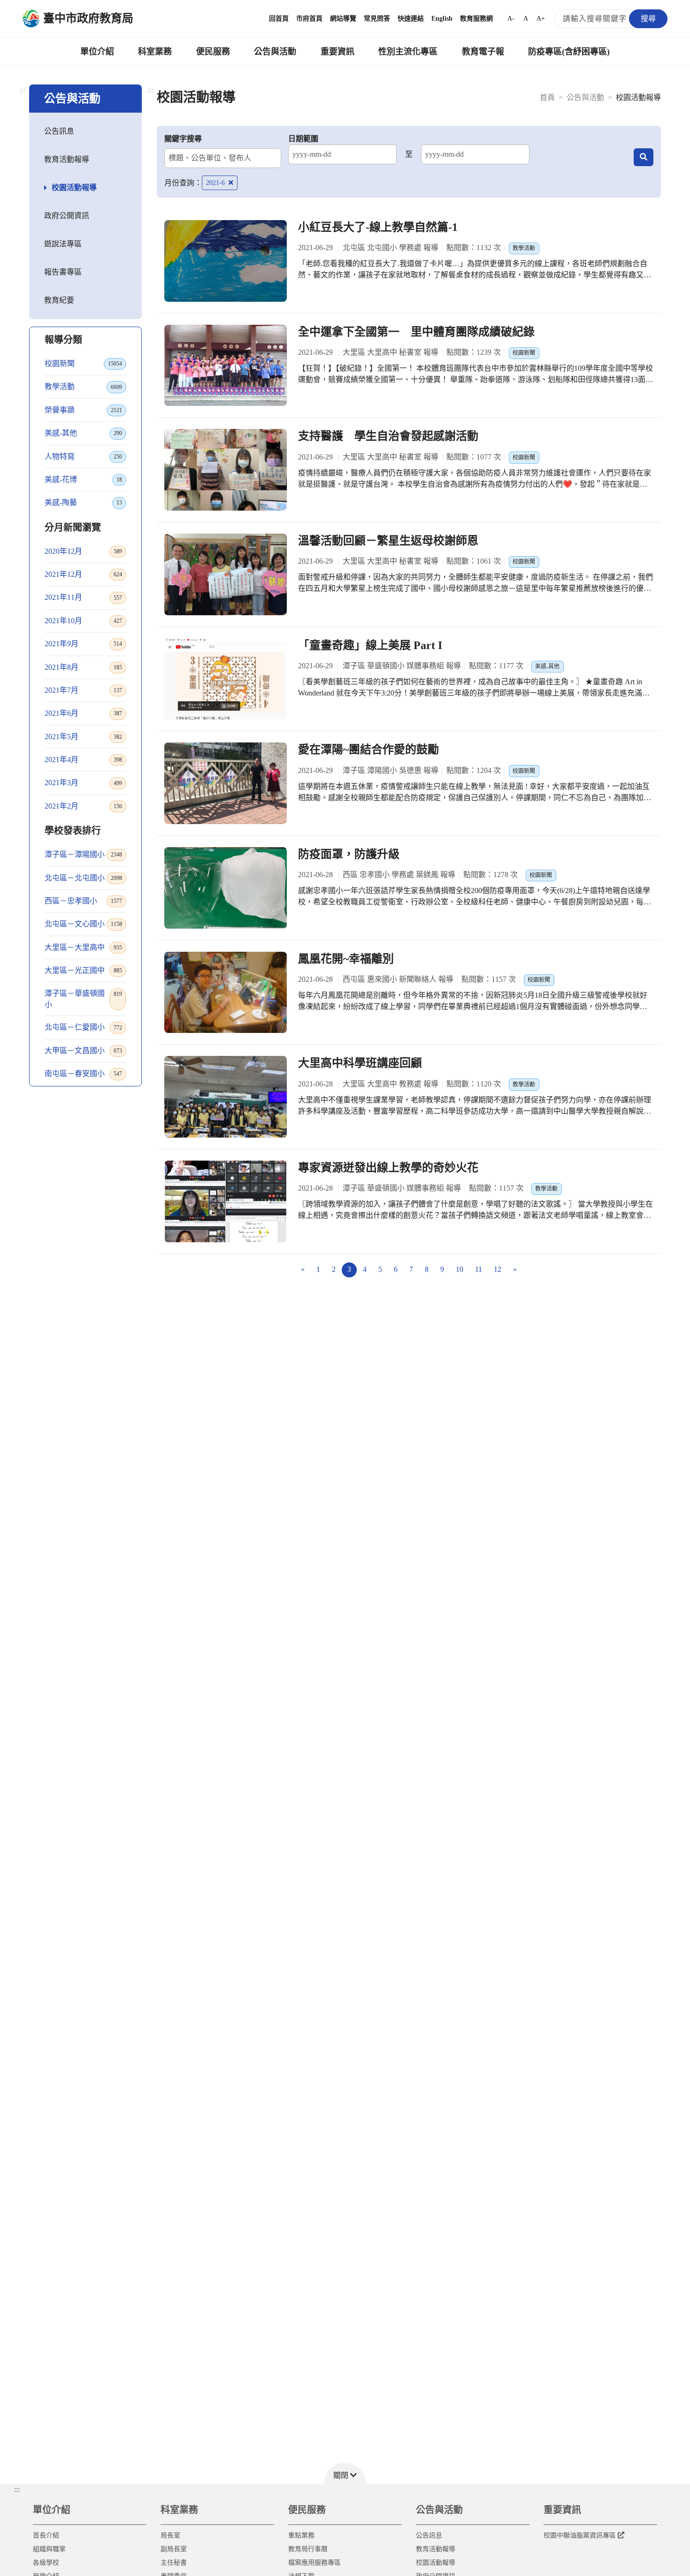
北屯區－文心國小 (83, 924)
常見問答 (377, 19)
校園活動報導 (74, 187)
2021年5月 (83, 737)
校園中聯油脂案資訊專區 (580, 2535)
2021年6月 (83, 713)
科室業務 (155, 52)
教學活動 (83, 386)
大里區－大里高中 (83, 947)
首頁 (547, 97)
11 (479, 1269)
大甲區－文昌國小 (83, 1051)
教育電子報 (483, 52)
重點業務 (301, 2535)
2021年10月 (83, 621)
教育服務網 (476, 19)
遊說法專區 (63, 244)
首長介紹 (46, 2535)
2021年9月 (83, 644)
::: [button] (17, 2489)
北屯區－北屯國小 (83, 878)
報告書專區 (63, 272)
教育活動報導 (67, 159)
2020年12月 (83, 551)
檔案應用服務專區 (314, 2563)
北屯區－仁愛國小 (83, 1027)
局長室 (170, 2535)
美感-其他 (83, 433)
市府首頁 (309, 19)
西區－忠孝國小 (83, 901)
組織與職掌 (49, 2549)
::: (23, 90)
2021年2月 (83, 806)
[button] (345, 2473)
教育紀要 (59, 300)
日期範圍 (303, 139)
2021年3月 (83, 783)
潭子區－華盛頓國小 (83, 999)
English (442, 19)
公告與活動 (275, 52)
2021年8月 (83, 667)
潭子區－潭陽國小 (83, 854)
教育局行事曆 (308, 2549)
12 (498, 1269)
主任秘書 (174, 2563)
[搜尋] (644, 157)
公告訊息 (59, 131)
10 (460, 1269)
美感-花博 (83, 479)
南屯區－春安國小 (83, 1074)
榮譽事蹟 (83, 410)
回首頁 (279, 19)
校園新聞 (83, 363)
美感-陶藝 (83, 502)
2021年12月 (83, 574)
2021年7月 (83, 690)
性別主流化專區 (408, 52)
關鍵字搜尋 (183, 139)
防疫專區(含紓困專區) (569, 52)
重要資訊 (337, 52)
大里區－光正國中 (83, 970)
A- (511, 19)
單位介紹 (97, 52)
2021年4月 (83, 760)
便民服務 (213, 52)
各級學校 (46, 2563)
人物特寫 (83, 456)
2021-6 (216, 183)
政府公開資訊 (67, 216)
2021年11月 (83, 597)
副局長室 (174, 2549)
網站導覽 (343, 19)
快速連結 (411, 19)
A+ (541, 19)
